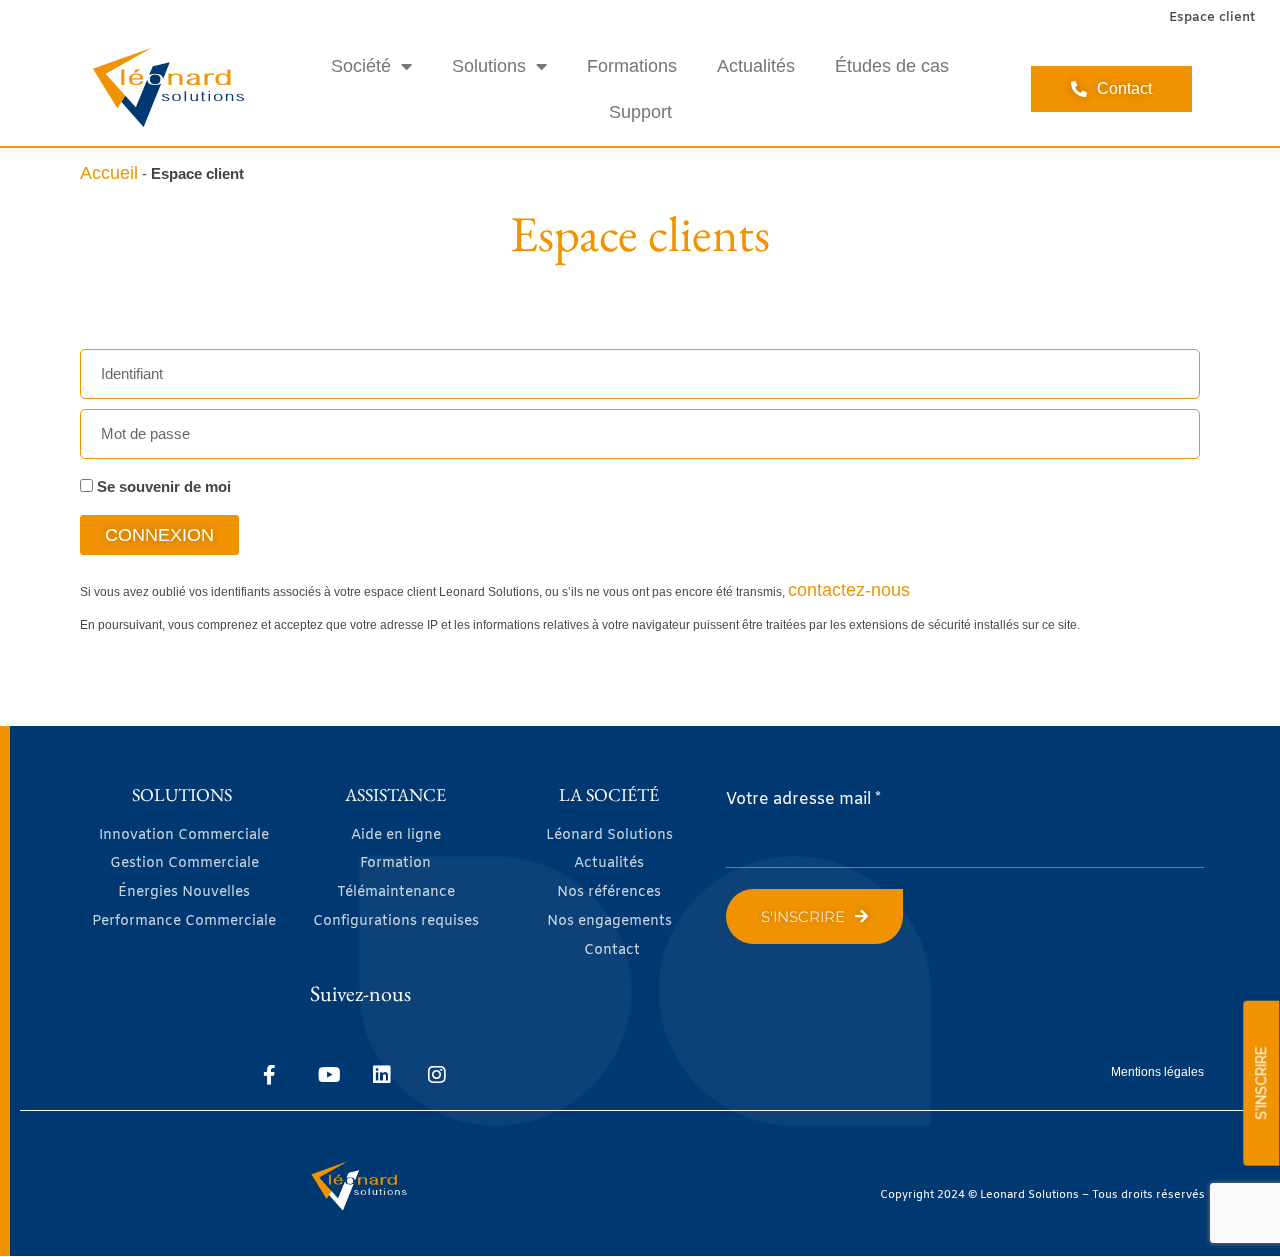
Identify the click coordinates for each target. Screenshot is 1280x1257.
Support (640, 112)
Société (361, 66)
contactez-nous (849, 590)
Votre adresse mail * (803, 799)
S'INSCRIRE (1261, 1083)
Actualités (756, 66)
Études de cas (892, 66)
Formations (632, 66)
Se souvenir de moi (162, 486)
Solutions (489, 66)
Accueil (109, 173)
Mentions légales (1157, 1072)
